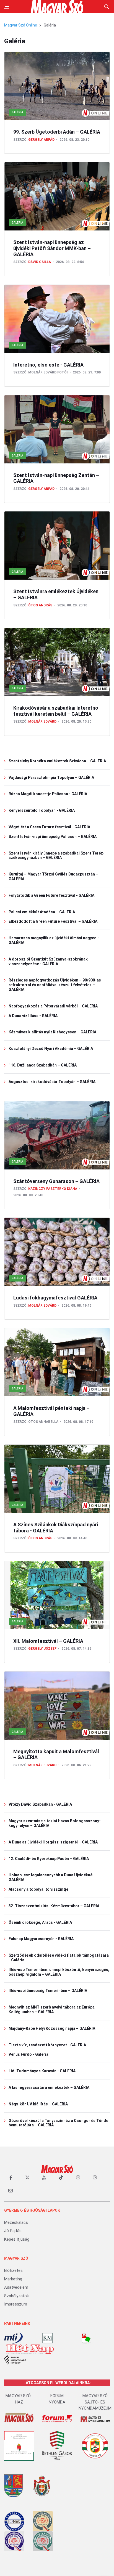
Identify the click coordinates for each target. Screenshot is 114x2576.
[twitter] (27, 2178)
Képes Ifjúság (17, 2239)
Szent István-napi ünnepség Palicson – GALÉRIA (53, 837)
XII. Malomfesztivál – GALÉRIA (48, 1641)
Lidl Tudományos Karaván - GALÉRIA (42, 2071)
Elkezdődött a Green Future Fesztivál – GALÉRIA (53, 921)
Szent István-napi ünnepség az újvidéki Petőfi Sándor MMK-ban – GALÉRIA (52, 248)
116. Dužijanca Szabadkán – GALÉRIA (43, 1065)
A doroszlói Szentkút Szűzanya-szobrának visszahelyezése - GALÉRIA (48, 961)
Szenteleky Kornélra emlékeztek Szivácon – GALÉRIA (57, 761)
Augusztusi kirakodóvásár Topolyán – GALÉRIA (52, 1082)
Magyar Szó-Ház (19, 2399)
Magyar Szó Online (21, 25)
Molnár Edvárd (42, 721)
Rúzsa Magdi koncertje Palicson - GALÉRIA (48, 794)
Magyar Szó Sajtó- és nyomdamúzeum (95, 2402)
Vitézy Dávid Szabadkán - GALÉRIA (40, 1804)
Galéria (17, 112)
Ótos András (40, 605)
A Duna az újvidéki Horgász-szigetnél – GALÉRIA (53, 1842)
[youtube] (44, 2178)
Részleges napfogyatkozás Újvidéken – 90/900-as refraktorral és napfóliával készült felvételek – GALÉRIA (55, 985)
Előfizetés (13, 2270)
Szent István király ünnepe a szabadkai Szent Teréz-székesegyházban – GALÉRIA (57, 855)
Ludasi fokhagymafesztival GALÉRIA (55, 1298)
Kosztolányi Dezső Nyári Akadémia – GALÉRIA (51, 1049)
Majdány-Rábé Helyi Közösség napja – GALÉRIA (52, 2028)
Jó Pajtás (13, 2231)
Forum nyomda (57, 2399)
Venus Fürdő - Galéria (28, 2054)
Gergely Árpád (41, 140)
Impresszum (16, 2304)
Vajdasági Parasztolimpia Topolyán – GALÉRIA (51, 778)
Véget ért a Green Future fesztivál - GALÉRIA (49, 827)
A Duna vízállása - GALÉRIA (33, 1016)
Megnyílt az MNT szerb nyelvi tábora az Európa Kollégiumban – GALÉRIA (52, 2009)
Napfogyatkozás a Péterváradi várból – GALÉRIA (53, 1006)
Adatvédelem (16, 2287)
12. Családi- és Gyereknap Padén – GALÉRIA (49, 1859)
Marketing (13, 2279)
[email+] (11, 2190)
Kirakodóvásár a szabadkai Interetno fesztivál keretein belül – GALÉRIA (56, 711)
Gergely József (42, 1649)
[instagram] (78, 2178)
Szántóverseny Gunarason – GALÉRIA (56, 1181)
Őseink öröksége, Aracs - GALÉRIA (40, 1922)
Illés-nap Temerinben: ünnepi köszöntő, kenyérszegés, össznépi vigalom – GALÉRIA (59, 1972)
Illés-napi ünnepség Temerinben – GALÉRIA (48, 1991)
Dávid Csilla (40, 262)
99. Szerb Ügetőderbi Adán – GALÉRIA (57, 132)
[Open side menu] (7, 7)
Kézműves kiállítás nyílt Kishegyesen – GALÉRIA (52, 1032)
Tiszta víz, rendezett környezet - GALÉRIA (47, 2045)
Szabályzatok (16, 2296)
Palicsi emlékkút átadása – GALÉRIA (42, 912)
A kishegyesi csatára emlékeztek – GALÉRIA (49, 2087)
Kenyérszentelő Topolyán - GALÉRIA (42, 810)
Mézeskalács (16, 2222)
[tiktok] (61, 2178)
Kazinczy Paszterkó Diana (53, 1189)
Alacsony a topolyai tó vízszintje (38, 1889)
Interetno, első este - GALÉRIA (48, 365)
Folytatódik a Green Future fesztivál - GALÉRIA (51, 895)
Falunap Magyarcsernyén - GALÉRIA (41, 1939)
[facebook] (11, 2178)
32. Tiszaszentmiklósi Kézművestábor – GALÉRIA (54, 1906)
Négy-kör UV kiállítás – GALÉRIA (38, 2104)
